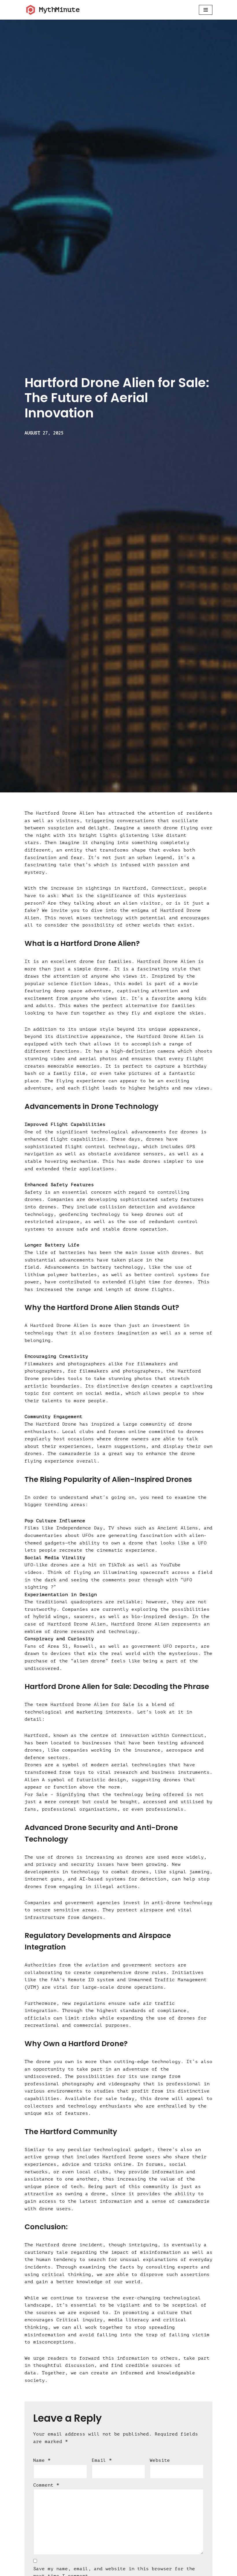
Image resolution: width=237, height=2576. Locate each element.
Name (42, 2460)
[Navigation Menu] (206, 10)
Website (160, 2460)
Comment (46, 2485)
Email (102, 2460)
